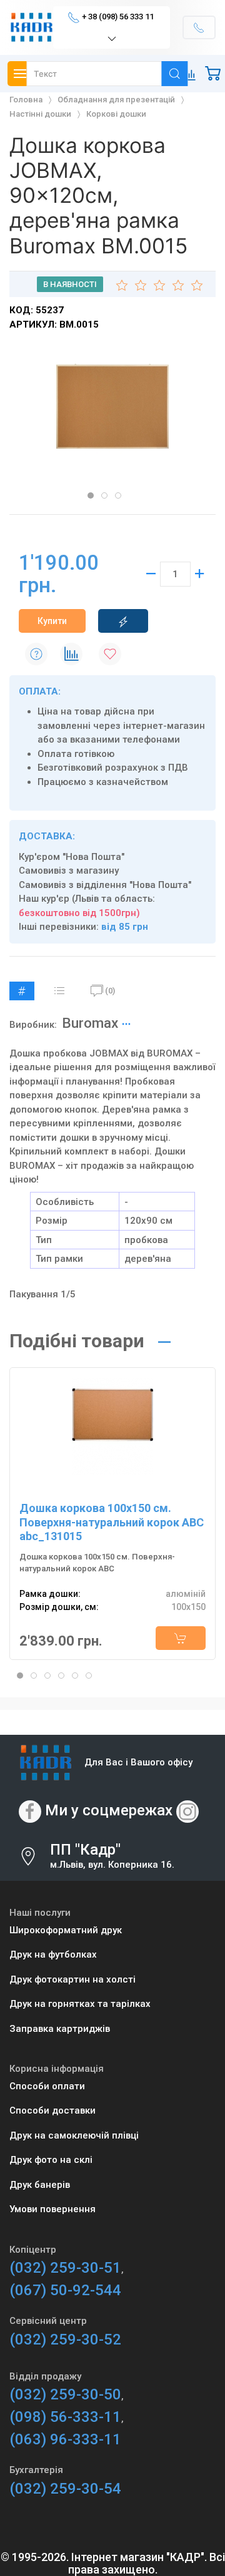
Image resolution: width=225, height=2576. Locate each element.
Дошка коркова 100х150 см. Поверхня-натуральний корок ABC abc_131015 (112, 1522)
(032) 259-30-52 (65, 2339)
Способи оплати (47, 2086)
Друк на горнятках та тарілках (80, 2004)
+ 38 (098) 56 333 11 (118, 17)
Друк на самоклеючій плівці (74, 2135)
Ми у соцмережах (109, 1810)
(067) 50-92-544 (65, 2290)
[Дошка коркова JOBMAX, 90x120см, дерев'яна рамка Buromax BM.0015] (112, 406)
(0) (110, 991)
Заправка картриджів (60, 2029)
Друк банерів (40, 2185)
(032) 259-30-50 (65, 2394)
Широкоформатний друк (66, 1930)
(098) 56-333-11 (65, 2417)
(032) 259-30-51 (65, 2268)
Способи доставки (52, 2110)
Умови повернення (52, 2209)
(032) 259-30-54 (65, 2489)
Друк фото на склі (51, 2160)
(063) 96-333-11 (65, 2439)
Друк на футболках (53, 1954)
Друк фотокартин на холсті (72, 1979)
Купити (52, 621)
